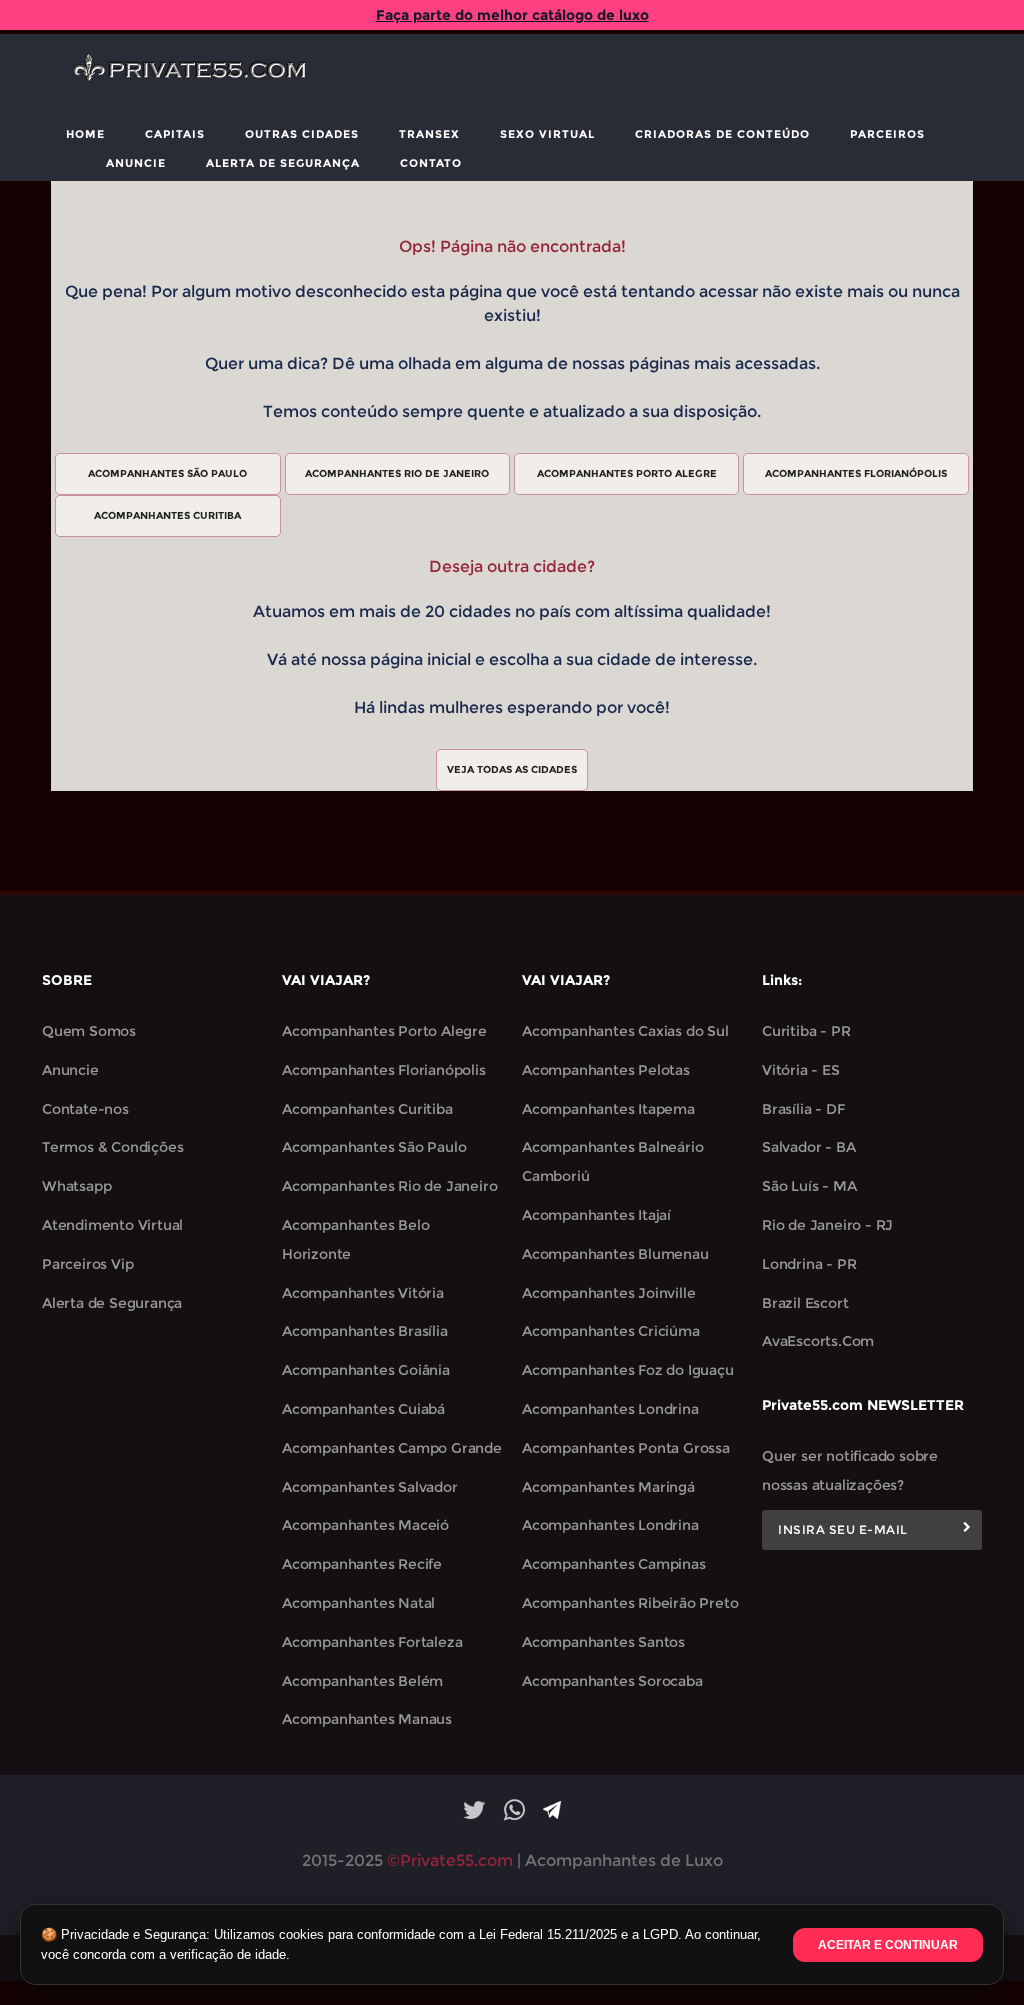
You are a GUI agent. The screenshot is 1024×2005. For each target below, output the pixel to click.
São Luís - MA (809, 1186)
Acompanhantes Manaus (367, 1719)
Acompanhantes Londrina (610, 1409)
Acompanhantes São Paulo (374, 1147)
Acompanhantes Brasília (365, 1331)
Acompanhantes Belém (362, 1681)
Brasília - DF (803, 1109)
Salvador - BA (808, 1147)
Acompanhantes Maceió (365, 1525)
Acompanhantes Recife (362, 1564)
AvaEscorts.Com (818, 1341)
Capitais (175, 134)
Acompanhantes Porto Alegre (384, 1031)
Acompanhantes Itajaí (596, 1215)
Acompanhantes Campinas (614, 1564)
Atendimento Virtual (112, 1225)
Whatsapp (76, 1186)
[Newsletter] (967, 1530)
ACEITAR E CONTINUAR (888, 1945)
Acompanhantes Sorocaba (612, 1681)
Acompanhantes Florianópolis (384, 1070)
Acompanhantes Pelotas (606, 1070)
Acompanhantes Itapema (608, 1109)
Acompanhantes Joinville (608, 1293)
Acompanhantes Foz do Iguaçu (628, 1370)
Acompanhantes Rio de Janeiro (389, 1186)
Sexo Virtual (547, 134)
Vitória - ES (801, 1070)
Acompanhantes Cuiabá (363, 1409)
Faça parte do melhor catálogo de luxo (512, 15)
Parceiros (887, 134)
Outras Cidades (302, 134)
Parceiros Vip (87, 1264)
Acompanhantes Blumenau (615, 1254)
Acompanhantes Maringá (608, 1487)
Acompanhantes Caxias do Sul (625, 1031)
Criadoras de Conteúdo (722, 134)
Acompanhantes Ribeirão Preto (630, 1603)
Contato (431, 163)
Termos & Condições (112, 1147)
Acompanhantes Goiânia (366, 1370)
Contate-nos (85, 1109)
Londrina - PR (809, 1264)
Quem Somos (89, 1031)
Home (85, 134)
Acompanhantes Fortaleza (372, 1642)
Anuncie (136, 163)
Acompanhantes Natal (358, 1603)
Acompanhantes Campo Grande (392, 1448)
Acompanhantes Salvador (370, 1487)
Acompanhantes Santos (603, 1642)
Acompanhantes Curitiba (367, 1109)
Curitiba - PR (806, 1031)
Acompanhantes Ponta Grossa (626, 1448)
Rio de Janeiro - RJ (827, 1225)
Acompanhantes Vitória (363, 1293)
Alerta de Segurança (283, 163)
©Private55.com (450, 1860)
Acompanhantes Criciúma (611, 1331)
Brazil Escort (805, 1303)
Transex (429, 134)
